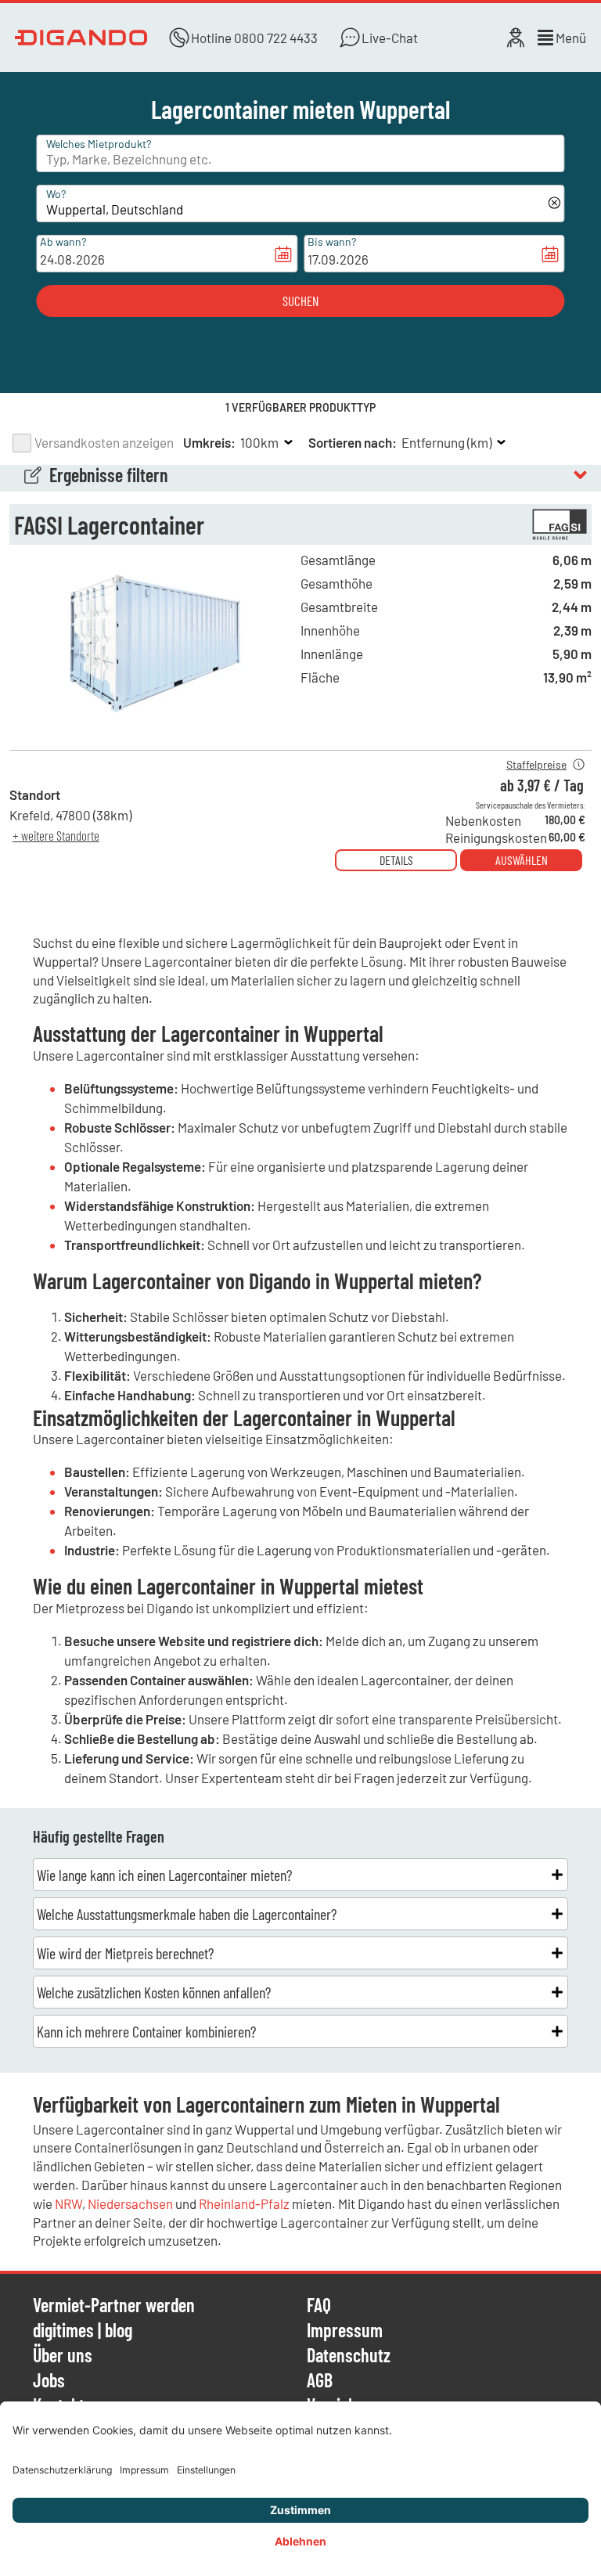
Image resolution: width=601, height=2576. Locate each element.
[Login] (516, 38)
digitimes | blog (83, 2331)
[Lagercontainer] (155, 733)
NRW (68, 2203)
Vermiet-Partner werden (114, 2306)
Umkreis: (209, 442)
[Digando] (81, 38)
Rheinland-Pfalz (244, 2203)
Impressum (345, 2331)
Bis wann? (332, 241)
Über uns (63, 2356)
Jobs (49, 2381)
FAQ (319, 2306)
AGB (320, 2381)
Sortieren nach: (353, 442)
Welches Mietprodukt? (99, 144)
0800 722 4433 (276, 38)
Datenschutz (349, 2356)
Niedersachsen (130, 2203)
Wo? (56, 194)
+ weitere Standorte (56, 835)
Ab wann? (63, 241)
